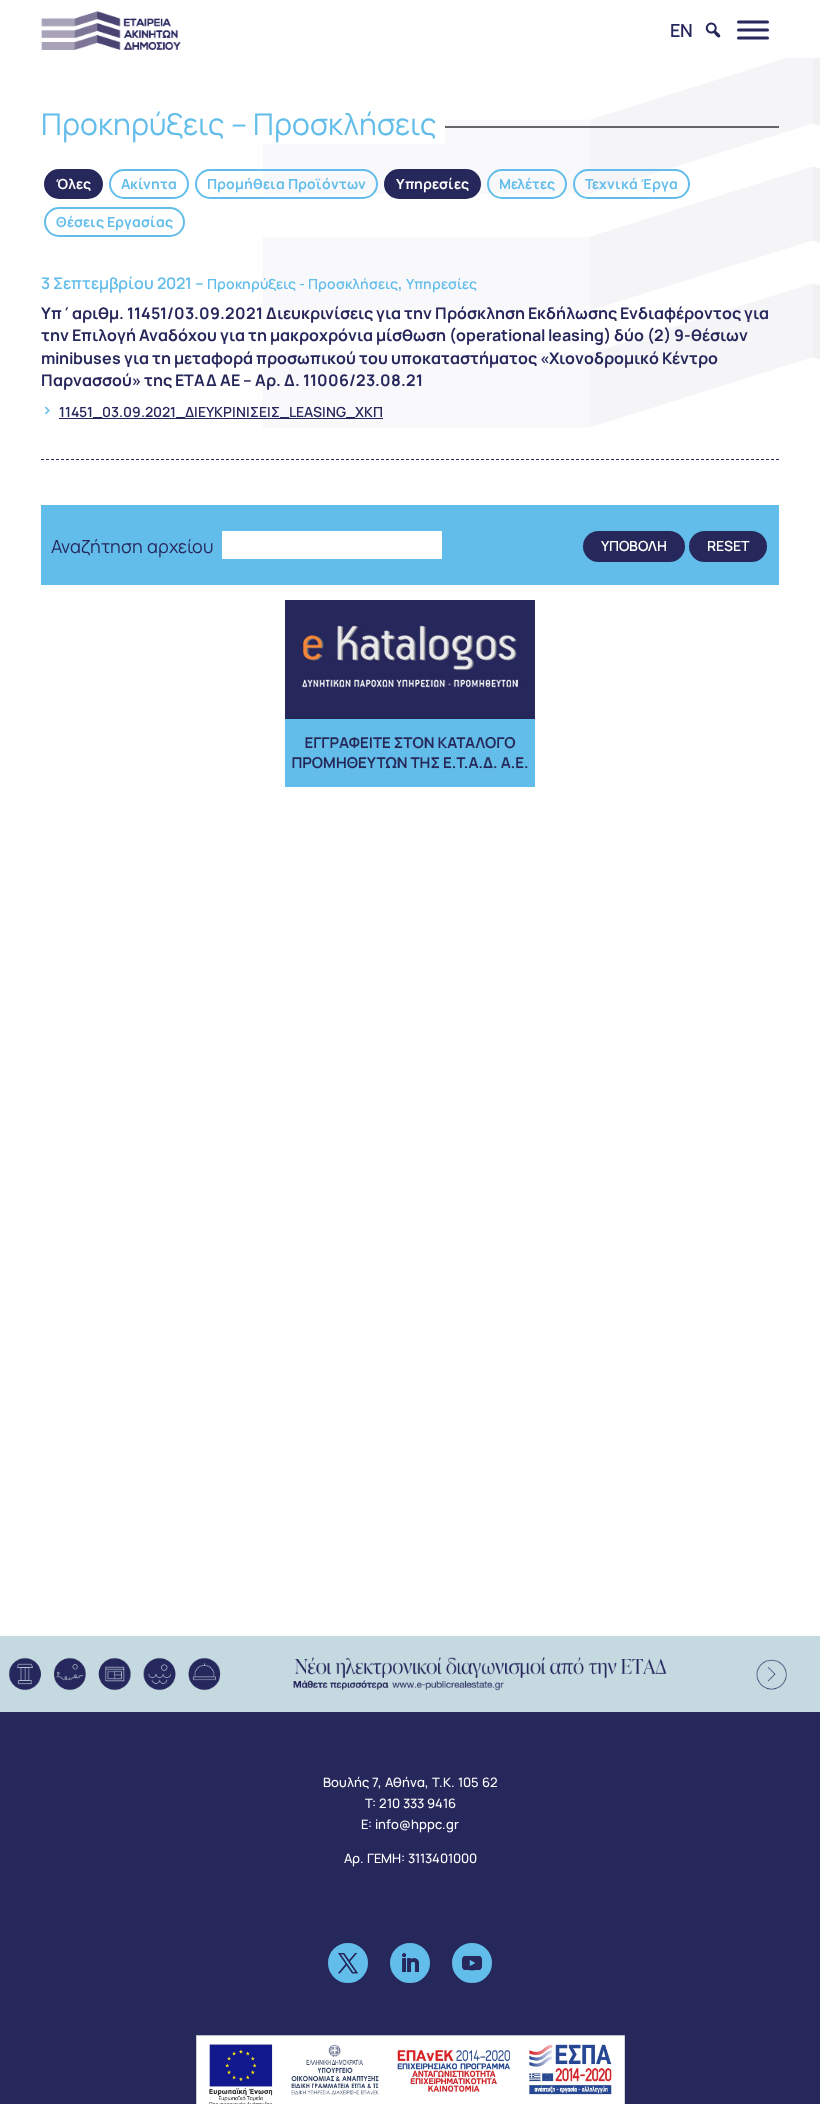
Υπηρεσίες (432, 183)
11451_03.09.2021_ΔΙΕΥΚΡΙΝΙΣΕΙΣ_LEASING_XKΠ (221, 411)
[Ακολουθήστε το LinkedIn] (410, 1963)
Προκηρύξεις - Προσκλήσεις (302, 283)
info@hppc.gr (417, 1824)
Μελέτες (527, 183)
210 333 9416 (417, 1803)
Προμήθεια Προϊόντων (286, 183)
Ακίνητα (149, 183)
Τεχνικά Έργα (631, 183)
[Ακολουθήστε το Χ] (348, 1963)
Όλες (73, 183)
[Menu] (753, 29)
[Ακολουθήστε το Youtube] (472, 1963)
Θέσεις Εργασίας (114, 221)
